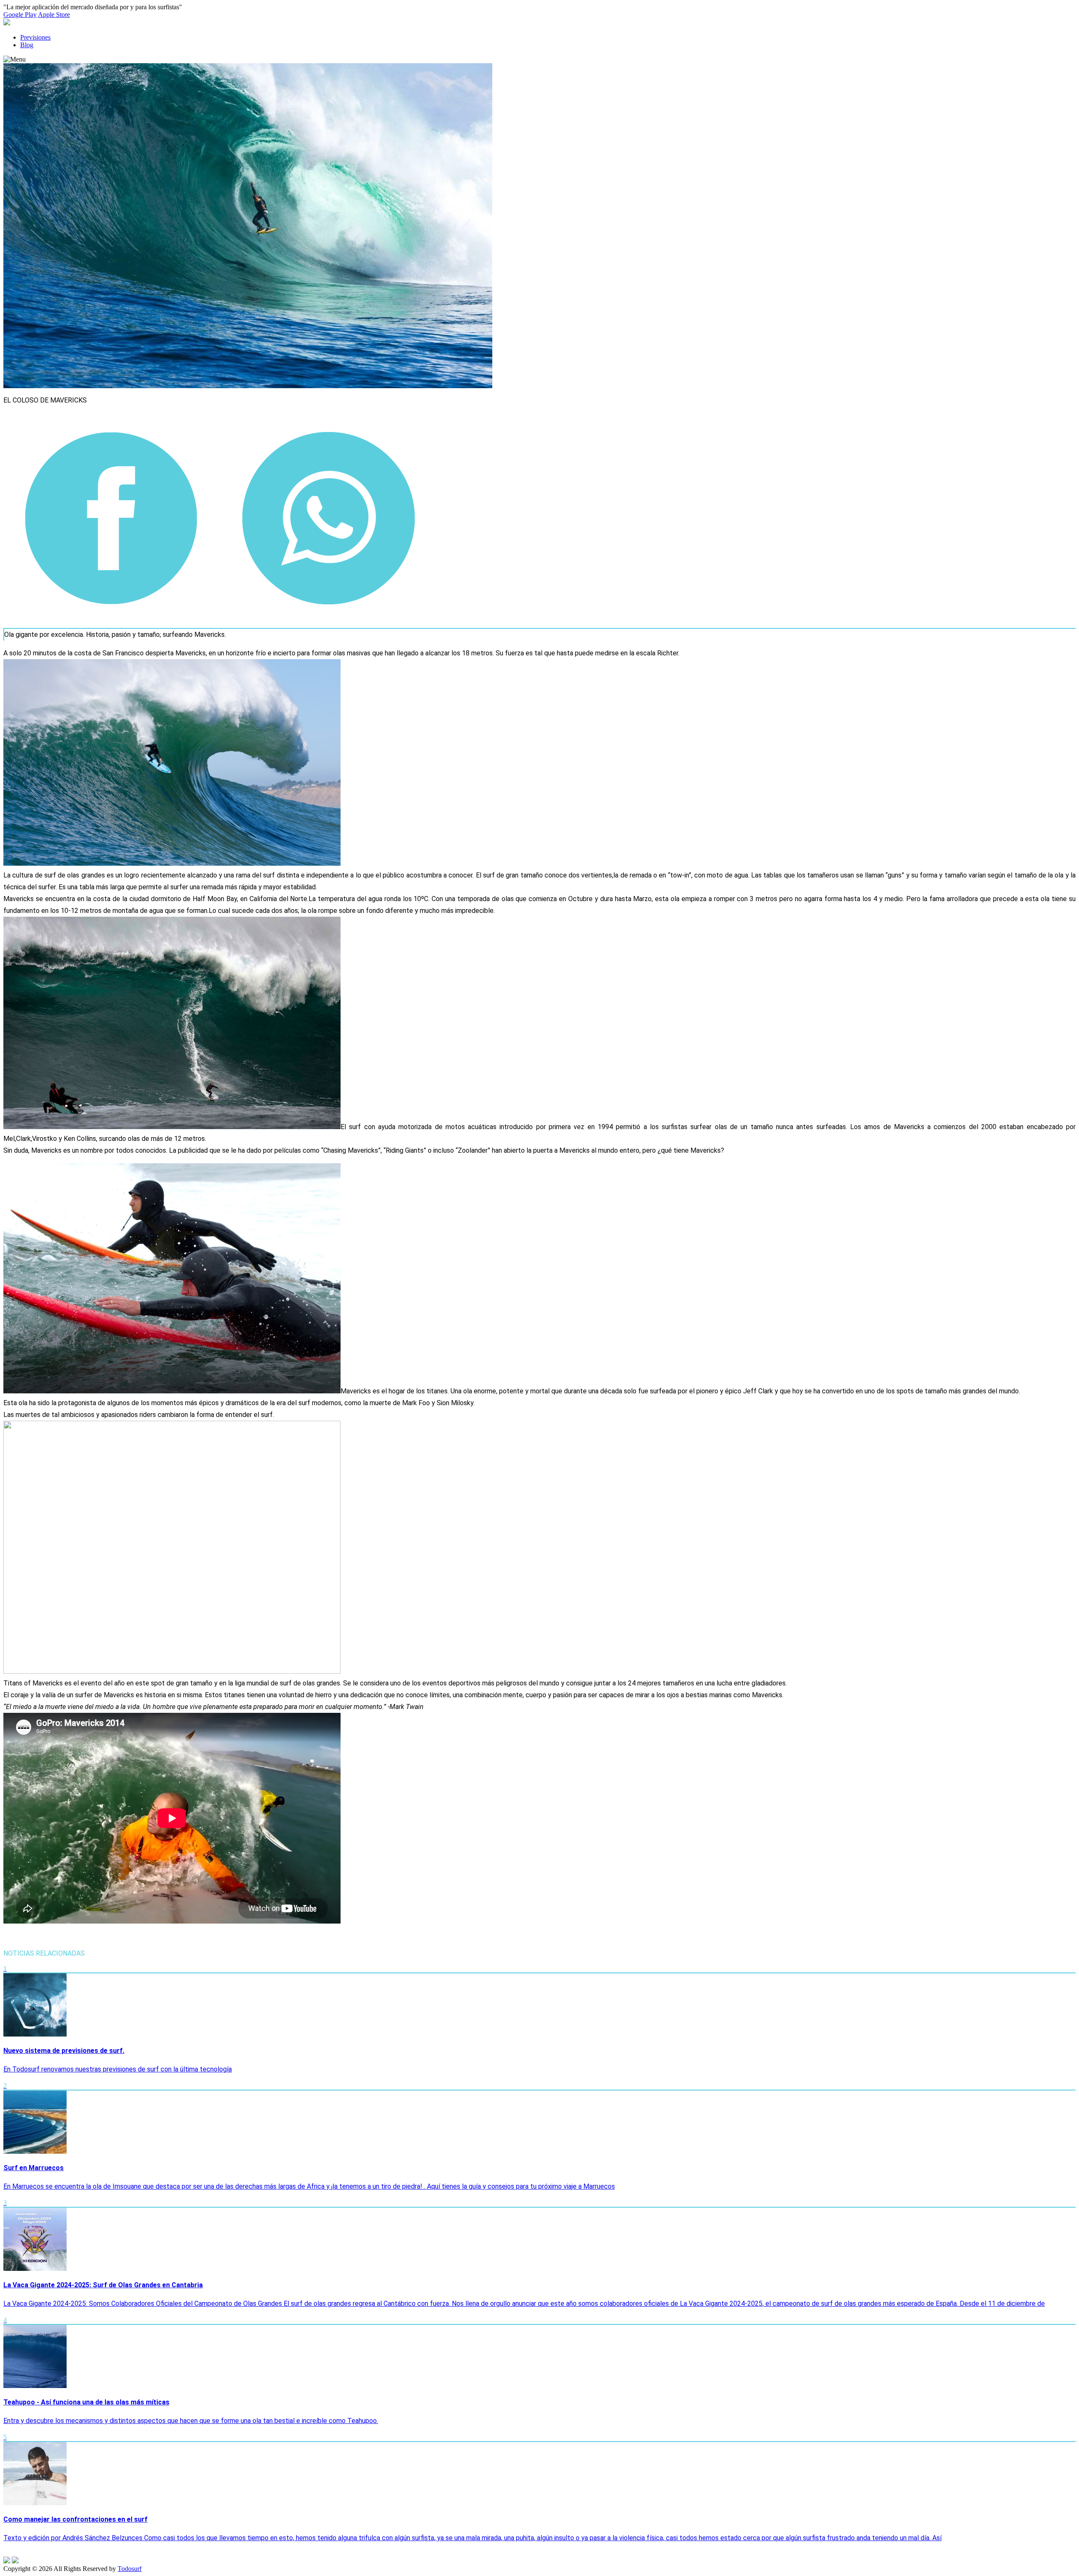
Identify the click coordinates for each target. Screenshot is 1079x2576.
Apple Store (54, 15)
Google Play (20, 15)
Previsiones (35, 37)
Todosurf (130, 2569)
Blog (27, 45)
